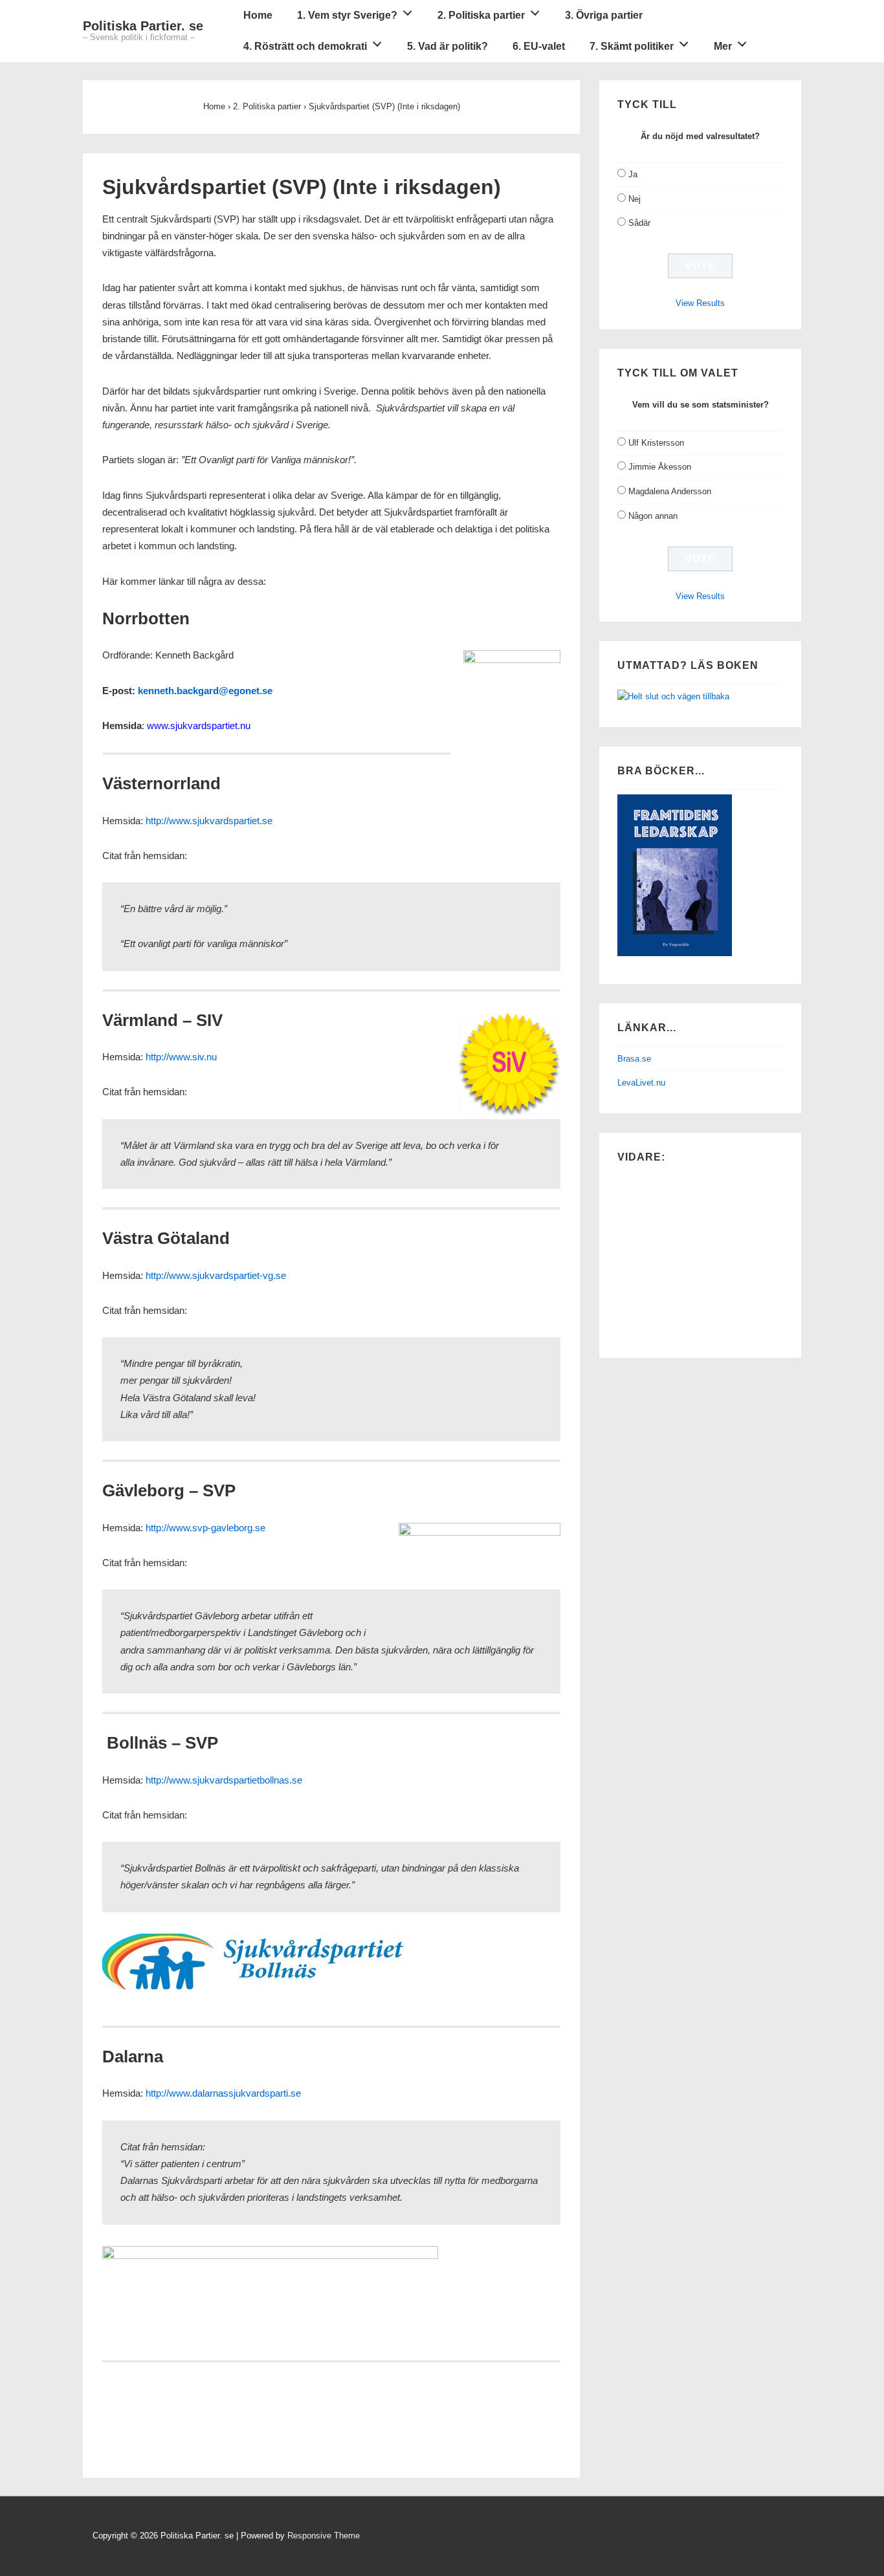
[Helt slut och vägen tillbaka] (673, 696)
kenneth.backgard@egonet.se (205, 691)
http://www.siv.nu (181, 1057)
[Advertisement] (254, 2434)
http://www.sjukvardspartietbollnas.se (224, 1780)
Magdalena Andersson (670, 491)
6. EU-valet (539, 46)
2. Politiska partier (481, 15)
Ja (633, 174)
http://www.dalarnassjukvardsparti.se (223, 2093)
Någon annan (653, 516)
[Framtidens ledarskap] (675, 953)
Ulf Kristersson (656, 443)
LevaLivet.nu (641, 1083)
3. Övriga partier (604, 15)
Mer (723, 46)
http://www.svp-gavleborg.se (205, 1528)
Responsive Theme (324, 2536)
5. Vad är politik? (448, 46)
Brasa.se (634, 1059)
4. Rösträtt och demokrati (305, 46)
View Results (700, 303)
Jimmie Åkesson (660, 467)
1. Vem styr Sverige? (347, 15)
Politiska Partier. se (143, 26)
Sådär (639, 223)
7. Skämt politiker (632, 46)
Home (258, 15)
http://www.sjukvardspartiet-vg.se (216, 1275)
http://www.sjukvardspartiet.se (209, 821)
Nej (635, 199)
